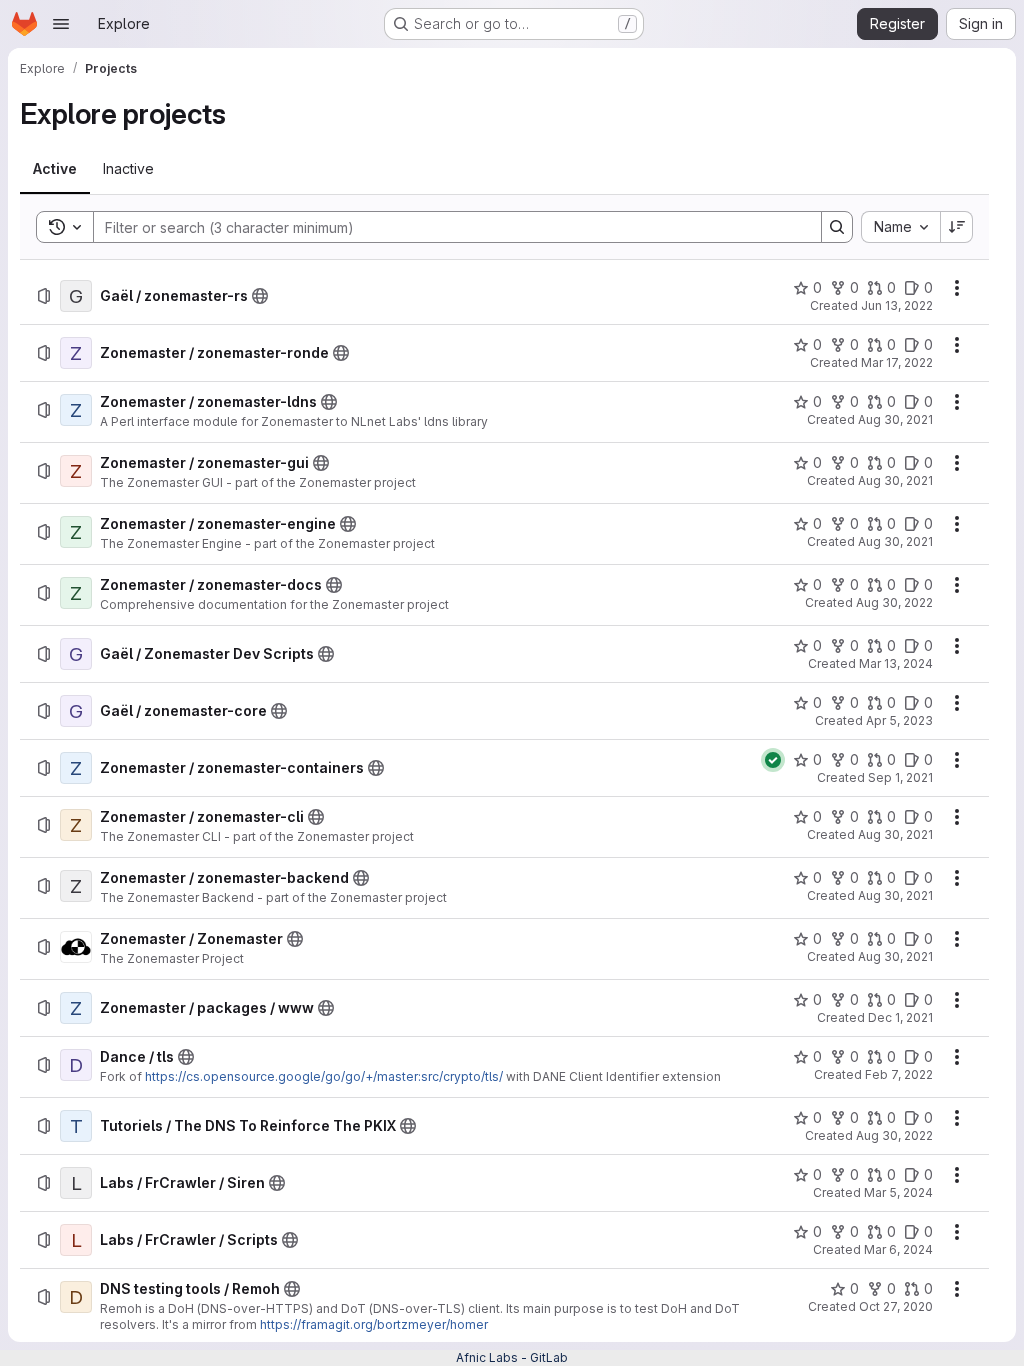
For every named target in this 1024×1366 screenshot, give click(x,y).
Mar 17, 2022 (897, 362)
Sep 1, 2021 (900, 777)
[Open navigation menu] (61, 24)
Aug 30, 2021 (895, 419)
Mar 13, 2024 (896, 663)
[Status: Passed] (773, 760)
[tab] (55, 169)
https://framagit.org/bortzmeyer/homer (374, 1324)
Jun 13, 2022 (897, 305)
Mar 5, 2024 (898, 1192)
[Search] (837, 227)
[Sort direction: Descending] (957, 227)
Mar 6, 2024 (898, 1249)
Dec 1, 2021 (900, 1017)
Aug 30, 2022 (894, 602)
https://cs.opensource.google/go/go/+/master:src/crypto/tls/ (324, 1076)
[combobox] (900, 227)
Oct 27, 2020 (896, 1306)
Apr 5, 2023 (899, 720)
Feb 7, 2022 (899, 1074)
